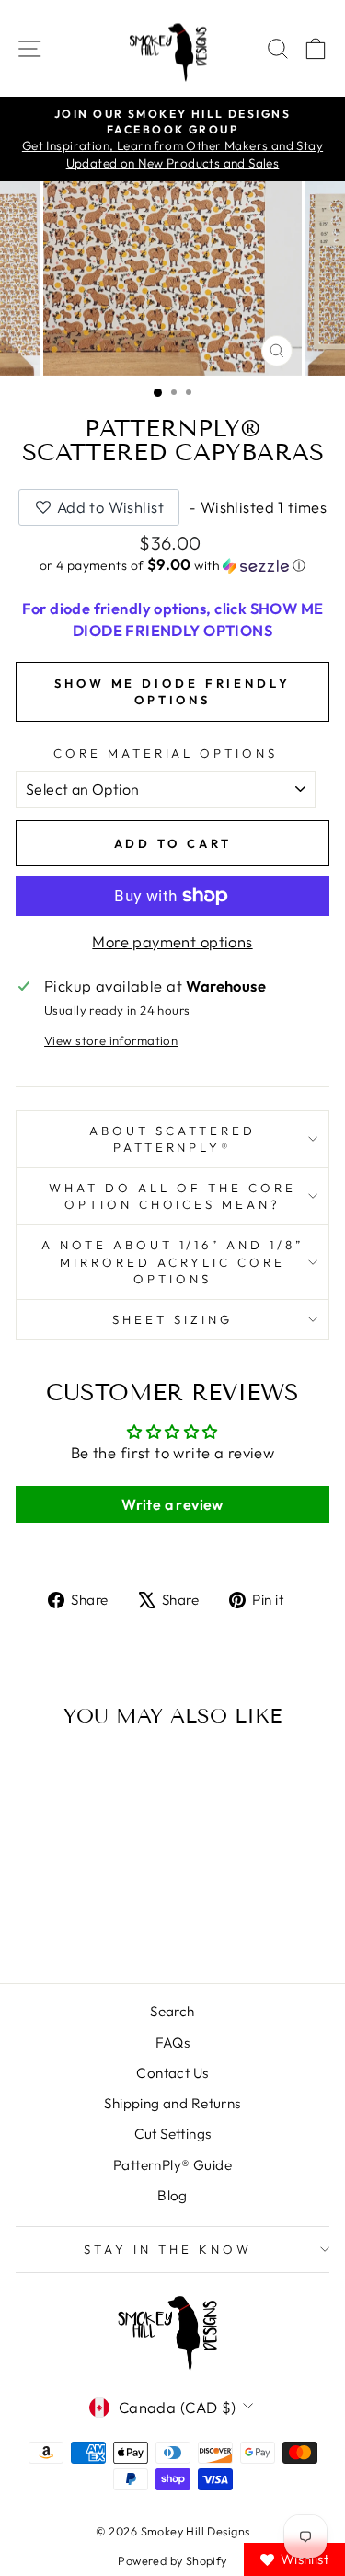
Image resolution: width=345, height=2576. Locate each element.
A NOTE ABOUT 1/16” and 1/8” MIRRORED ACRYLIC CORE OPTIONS (172, 1262)
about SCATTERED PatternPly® (172, 1139)
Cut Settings (173, 2134)
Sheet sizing (172, 1319)
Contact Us (172, 2073)
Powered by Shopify (172, 2560)
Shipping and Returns (172, 2103)
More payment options (172, 941)
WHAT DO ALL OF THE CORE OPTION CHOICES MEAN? (172, 1196)
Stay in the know (168, 2249)
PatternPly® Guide (172, 2165)
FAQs (173, 2042)
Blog (172, 2195)
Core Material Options (166, 753)
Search (172, 2011)
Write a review (172, 1504)
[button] (172, 565)
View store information (111, 1040)
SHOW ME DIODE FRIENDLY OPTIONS (172, 691)
